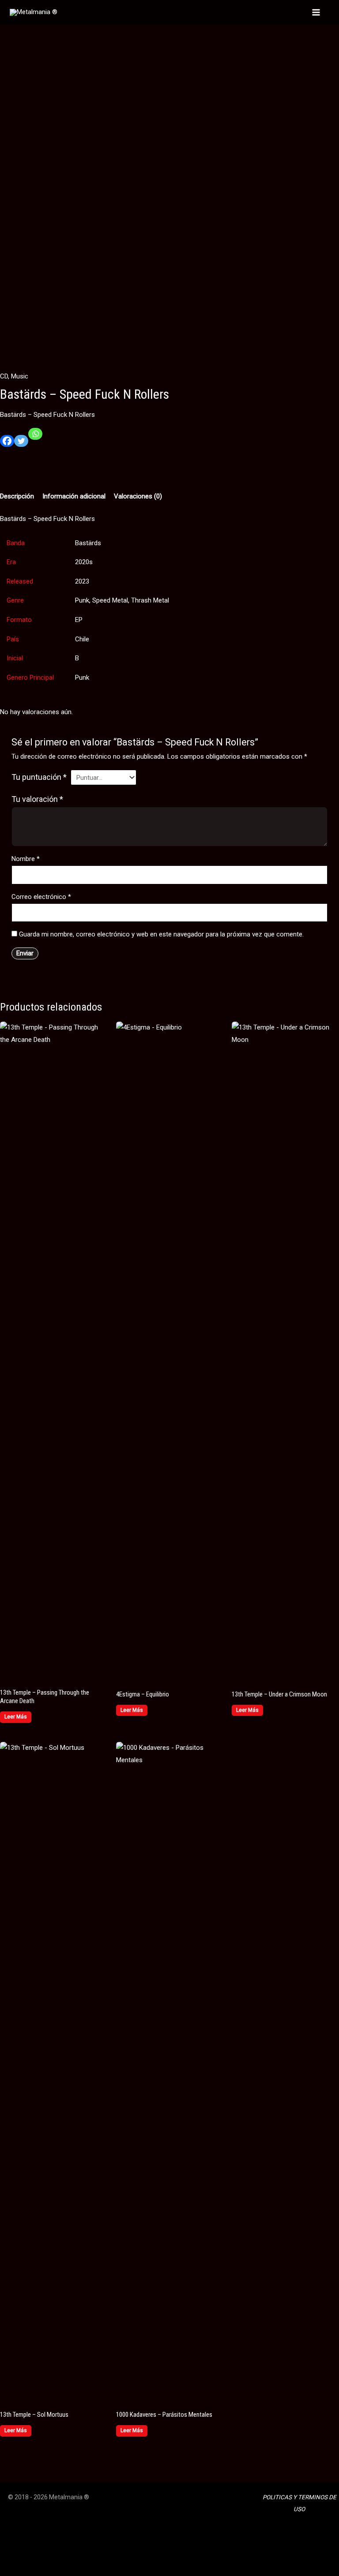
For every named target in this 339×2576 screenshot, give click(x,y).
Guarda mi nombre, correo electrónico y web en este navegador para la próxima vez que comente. (161, 934)
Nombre (26, 859)
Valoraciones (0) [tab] (138, 496)
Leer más (16, 1717)
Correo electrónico (41, 897)
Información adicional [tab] (74, 496)
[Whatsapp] (35, 437)
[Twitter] (21, 444)
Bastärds (88, 543)
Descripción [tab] (17, 496)
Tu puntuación (39, 777)
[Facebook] (7, 444)
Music (20, 376)
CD (4, 376)
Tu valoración (37, 799)
